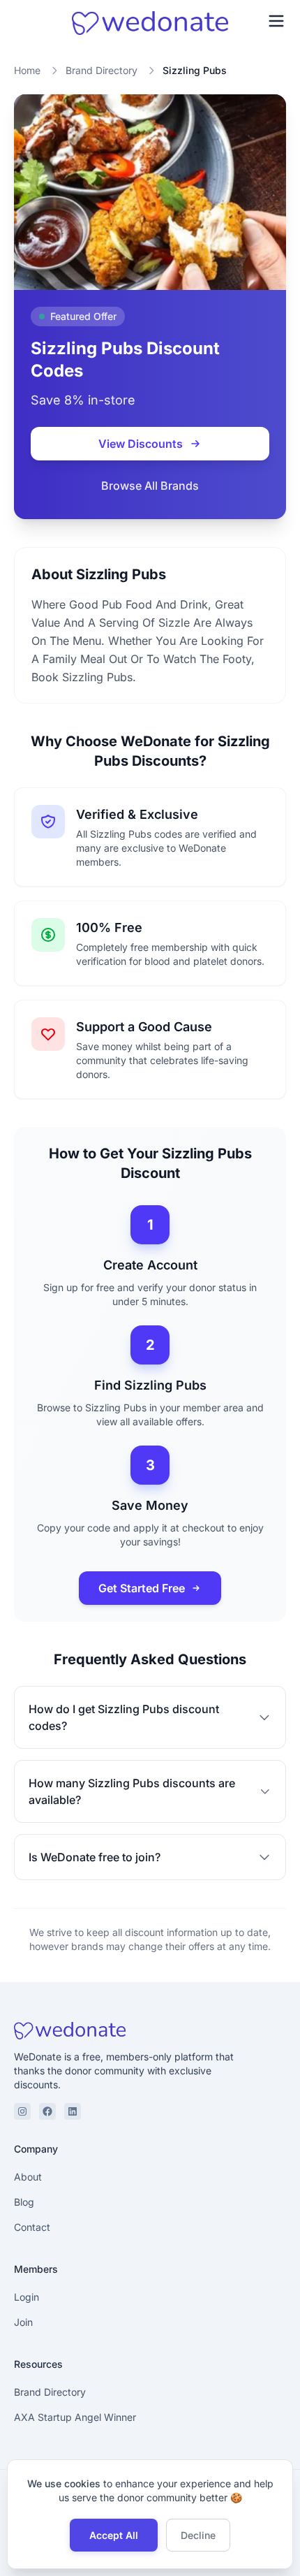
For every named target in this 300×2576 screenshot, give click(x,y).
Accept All (114, 2535)
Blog (24, 2202)
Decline (198, 2535)
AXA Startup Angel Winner (75, 2417)
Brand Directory (102, 70)
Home (27, 70)
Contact (32, 2227)
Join (23, 2322)
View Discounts (141, 444)
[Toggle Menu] (276, 21)
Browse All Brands (150, 486)
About (28, 2177)
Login (27, 2297)
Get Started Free (142, 1588)
